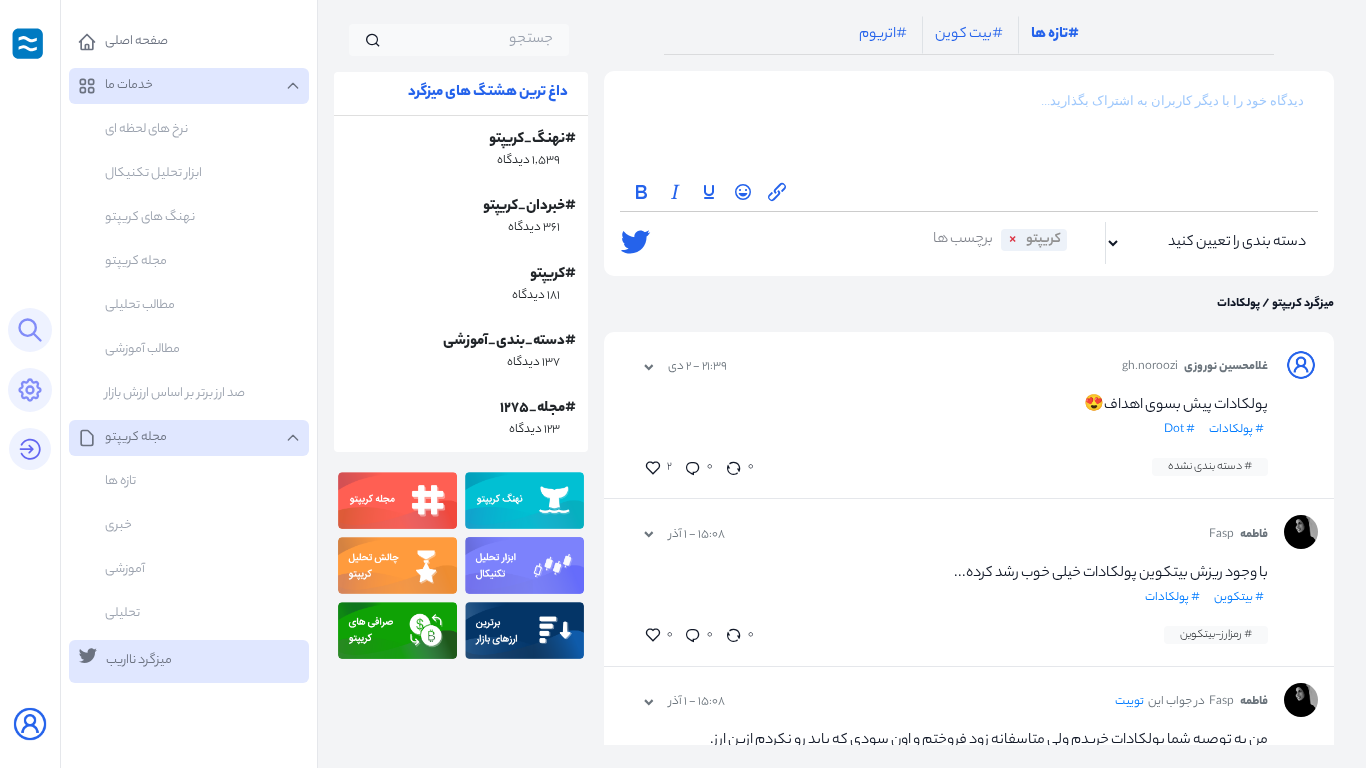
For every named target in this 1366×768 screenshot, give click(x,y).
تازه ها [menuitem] (120, 481)
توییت (1129, 702)
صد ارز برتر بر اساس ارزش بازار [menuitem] (175, 393)
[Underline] (709, 192)
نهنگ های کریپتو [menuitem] (150, 217)
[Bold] (641, 192)
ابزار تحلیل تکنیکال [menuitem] (153, 173)
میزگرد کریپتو (1302, 304)
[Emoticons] (743, 192)
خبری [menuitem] (118, 525)
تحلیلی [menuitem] (122, 613)
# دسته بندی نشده (1210, 467)
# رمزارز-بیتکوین (1216, 635)
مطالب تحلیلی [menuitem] (140, 305)
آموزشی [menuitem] (125, 569)
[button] (189, 42)
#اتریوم (883, 35)
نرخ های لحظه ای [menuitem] (146, 129)
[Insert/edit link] (777, 192)
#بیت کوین (969, 35)
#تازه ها (1055, 35)
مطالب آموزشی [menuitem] (142, 349)
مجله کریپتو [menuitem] (136, 261)
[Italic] (675, 192)
